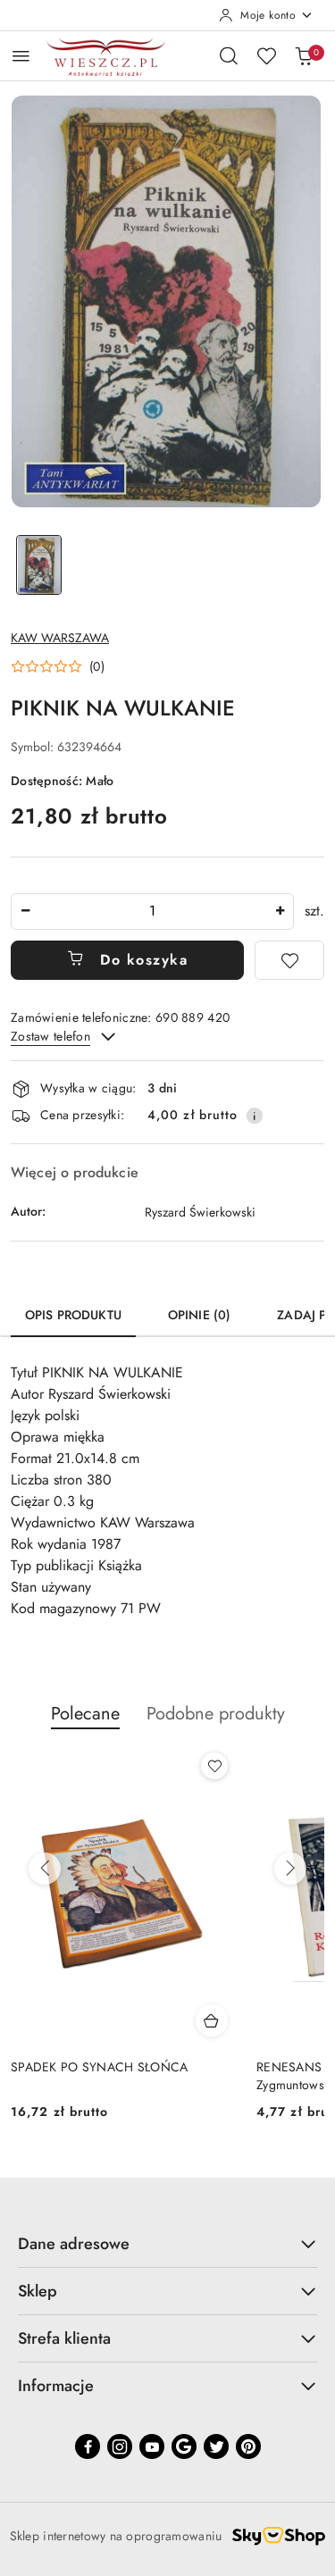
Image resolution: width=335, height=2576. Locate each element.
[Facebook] (88, 2446)
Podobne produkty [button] (216, 1714)
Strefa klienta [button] (64, 2338)
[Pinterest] (248, 2446)
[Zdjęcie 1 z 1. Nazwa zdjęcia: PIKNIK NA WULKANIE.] (39, 565)
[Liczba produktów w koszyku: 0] (304, 55)
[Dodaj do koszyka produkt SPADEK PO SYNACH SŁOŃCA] (212, 2020)
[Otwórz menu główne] (21, 56)
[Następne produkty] (290, 1869)
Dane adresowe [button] (74, 2244)
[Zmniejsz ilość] (25, 912)
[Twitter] (216, 2446)
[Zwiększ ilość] (280, 912)
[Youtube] (152, 2446)
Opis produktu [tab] (73, 1315)
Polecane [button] (85, 1714)
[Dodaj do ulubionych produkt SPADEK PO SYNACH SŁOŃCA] (214, 1766)
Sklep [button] (38, 2291)
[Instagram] (120, 2446)
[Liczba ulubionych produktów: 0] (266, 55)
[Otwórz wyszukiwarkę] (229, 55)
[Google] (184, 2446)
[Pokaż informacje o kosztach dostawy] (255, 1116)
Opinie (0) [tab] (199, 1315)
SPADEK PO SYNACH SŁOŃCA (99, 2067)
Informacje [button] (56, 2386)
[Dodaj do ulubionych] (289, 960)
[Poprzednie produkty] (45, 1869)
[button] (58, 666)
